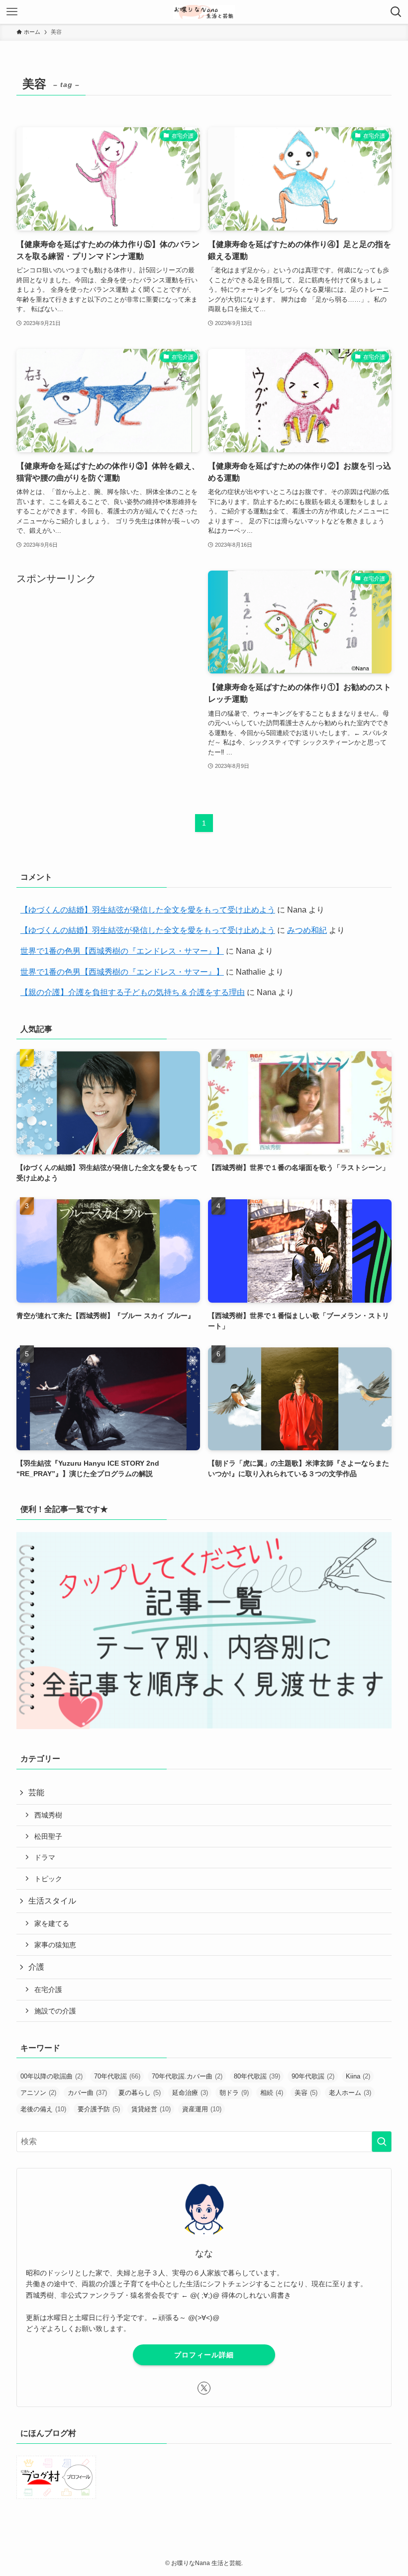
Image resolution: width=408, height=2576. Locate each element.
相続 (272, 2093)
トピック (48, 1879)
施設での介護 (55, 2011)
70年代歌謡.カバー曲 (187, 2076)
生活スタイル (52, 1901)
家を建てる (52, 1923)
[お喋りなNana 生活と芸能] (204, 12)
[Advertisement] (108, 656)
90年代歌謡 (313, 2076)
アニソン (38, 2093)
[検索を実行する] (382, 2142)
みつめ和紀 (307, 930)
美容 (306, 2093)
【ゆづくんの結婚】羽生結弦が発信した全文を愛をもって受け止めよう (148, 910)
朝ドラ (234, 2093)
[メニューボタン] (12, 12)
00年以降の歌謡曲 (51, 2076)
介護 (36, 1967)
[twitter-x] (204, 2388)
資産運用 (202, 2109)
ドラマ (45, 1857)
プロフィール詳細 (204, 2355)
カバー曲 (87, 2093)
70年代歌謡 (117, 2076)
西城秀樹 (48, 1815)
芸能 (36, 1792)
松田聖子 (48, 1836)
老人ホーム (350, 2093)
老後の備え (43, 2109)
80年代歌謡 (257, 2076)
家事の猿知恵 (55, 1945)
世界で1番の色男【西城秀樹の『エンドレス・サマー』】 (122, 951)
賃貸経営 (151, 2109)
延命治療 (190, 2093)
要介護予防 (99, 2109)
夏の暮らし (140, 2093)
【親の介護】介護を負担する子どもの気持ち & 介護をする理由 (133, 992)
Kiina (358, 2076)
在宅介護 (48, 1990)
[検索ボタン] (396, 12)
